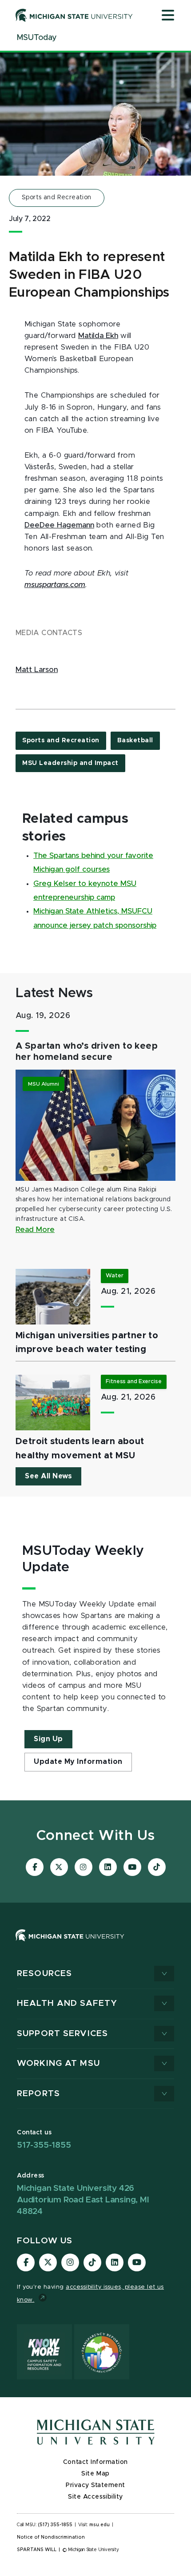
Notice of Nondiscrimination (51, 2537)
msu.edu (99, 2525)
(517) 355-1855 (55, 2525)
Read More (35, 1230)
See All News (48, 1476)
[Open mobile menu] (168, 16)
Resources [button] (44, 1974)
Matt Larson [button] (37, 670)
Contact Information (95, 2462)
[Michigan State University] (74, 15)
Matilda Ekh (98, 336)
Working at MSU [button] (58, 2063)
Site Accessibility (95, 2497)
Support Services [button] (62, 2034)
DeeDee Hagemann (59, 525)
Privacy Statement (95, 2485)
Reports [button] (38, 2094)
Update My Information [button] (78, 1762)
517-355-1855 (44, 2145)
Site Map (95, 2474)
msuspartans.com (55, 585)
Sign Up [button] (48, 1739)
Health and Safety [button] (67, 2003)
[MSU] (70, 1944)
